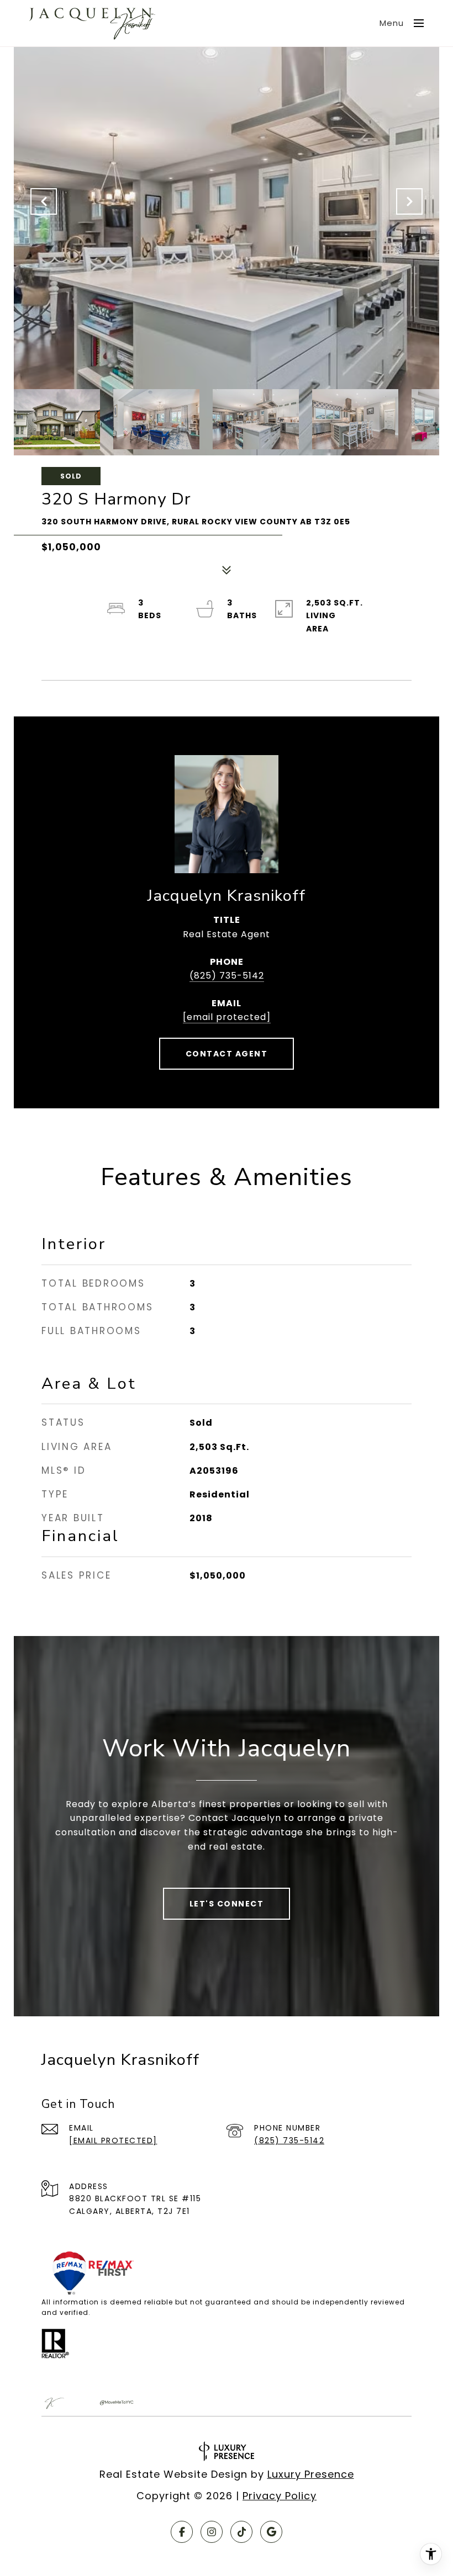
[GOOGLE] (271, 2532)
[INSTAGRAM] (212, 2532)
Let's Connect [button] (227, 1904)
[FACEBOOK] (182, 2532)
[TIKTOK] (241, 2532)
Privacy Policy (280, 2496)
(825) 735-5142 (227, 976)
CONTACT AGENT (227, 1054)
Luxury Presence (311, 2474)
